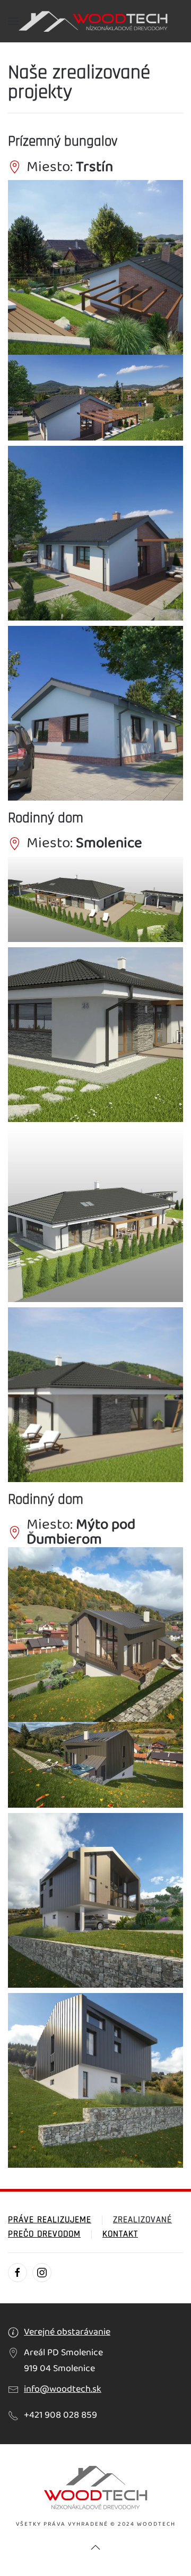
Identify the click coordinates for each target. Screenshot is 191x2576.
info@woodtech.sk (63, 2389)
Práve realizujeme (50, 2220)
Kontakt (120, 2234)
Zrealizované (142, 2220)
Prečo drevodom (44, 2234)
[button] (13, 21)
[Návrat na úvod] (95, 21)
